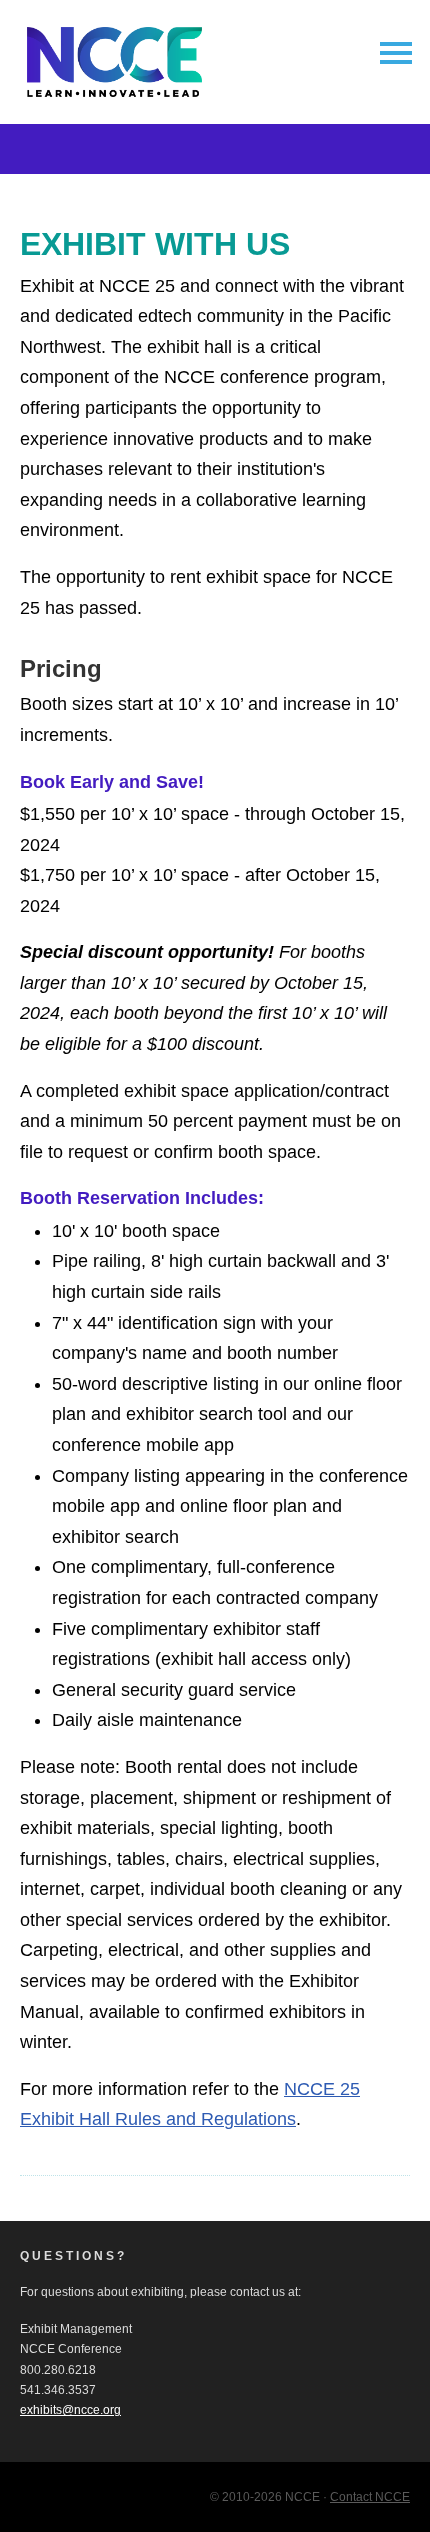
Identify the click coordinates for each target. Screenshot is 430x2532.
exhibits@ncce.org (70, 2410)
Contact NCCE (370, 2497)
